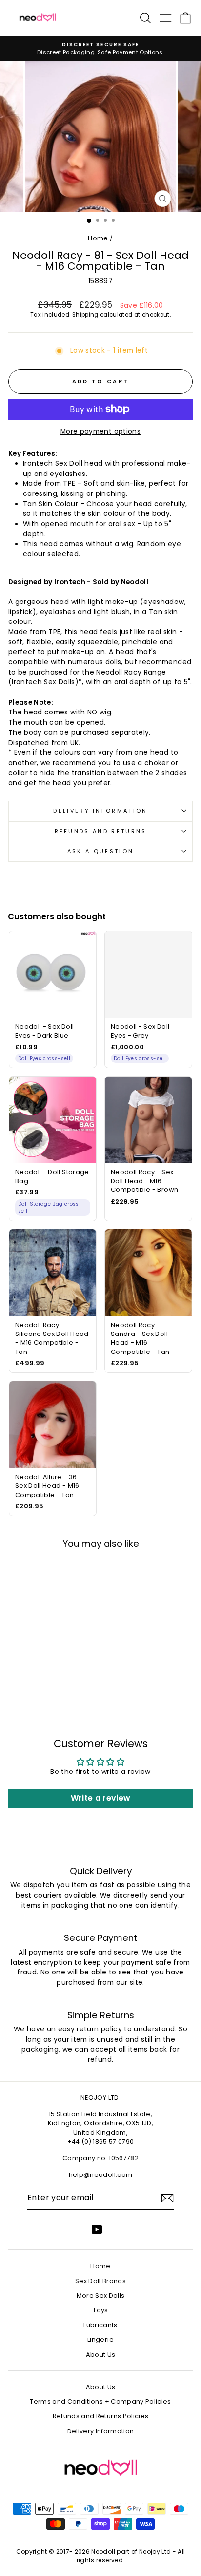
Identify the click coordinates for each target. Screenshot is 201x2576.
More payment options (100, 431)
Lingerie (100, 2340)
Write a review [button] (101, 1798)
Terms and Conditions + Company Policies (100, 2402)
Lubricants (100, 2325)
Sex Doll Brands (100, 2281)
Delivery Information (100, 811)
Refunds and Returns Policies (101, 2416)
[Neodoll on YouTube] (97, 2229)
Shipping (85, 315)
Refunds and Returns (101, 831)
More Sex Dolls (101, 2295)
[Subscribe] (167, 2198)
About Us (101, 2354)
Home (98, 238)
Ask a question (100, 851)
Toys (100, 2310)
